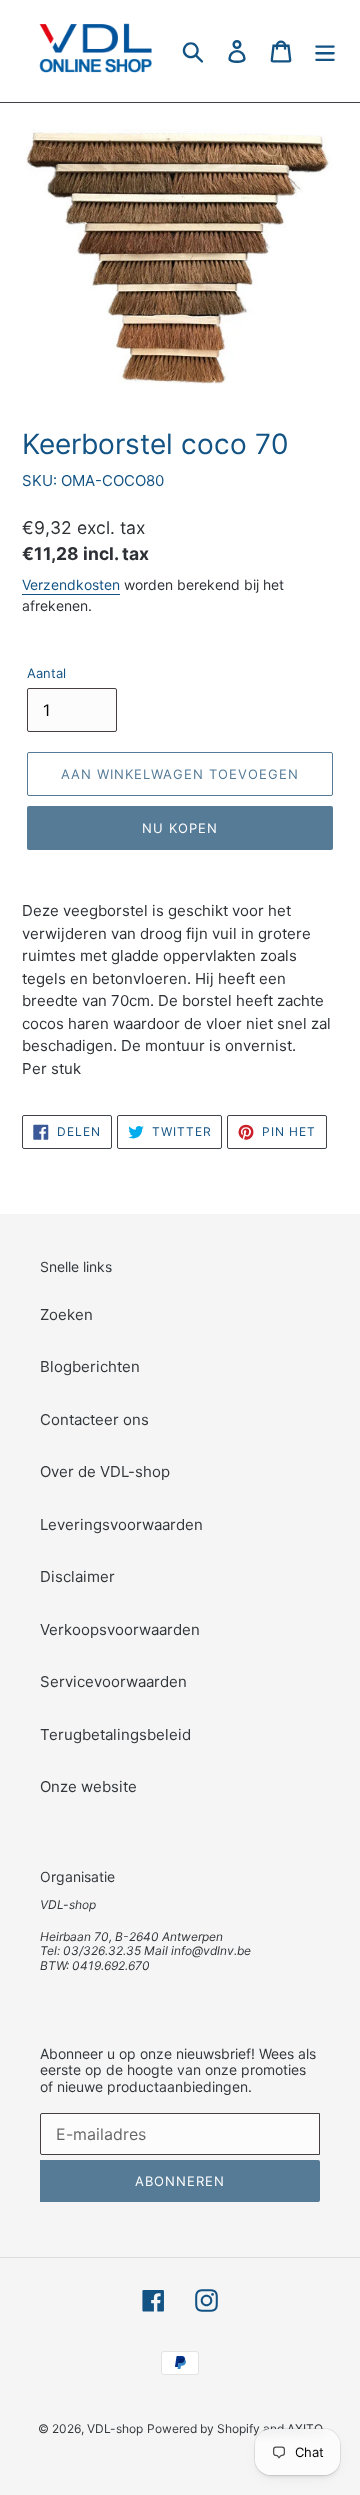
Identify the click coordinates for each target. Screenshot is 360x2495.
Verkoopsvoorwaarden (120, 1629)
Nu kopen (180, 828)
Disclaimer (77, 1576)
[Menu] (325, 50)
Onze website (88, 1786)
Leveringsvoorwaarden (121, 1524)
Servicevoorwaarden (113, 1681)
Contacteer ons (94, 1419)
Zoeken (66, 1314)
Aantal (46, 673)
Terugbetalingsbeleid (115, 1734)
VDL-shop (115, 2428)
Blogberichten (90, 1366)
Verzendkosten (71, 584)
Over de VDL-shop (105, 1471)
